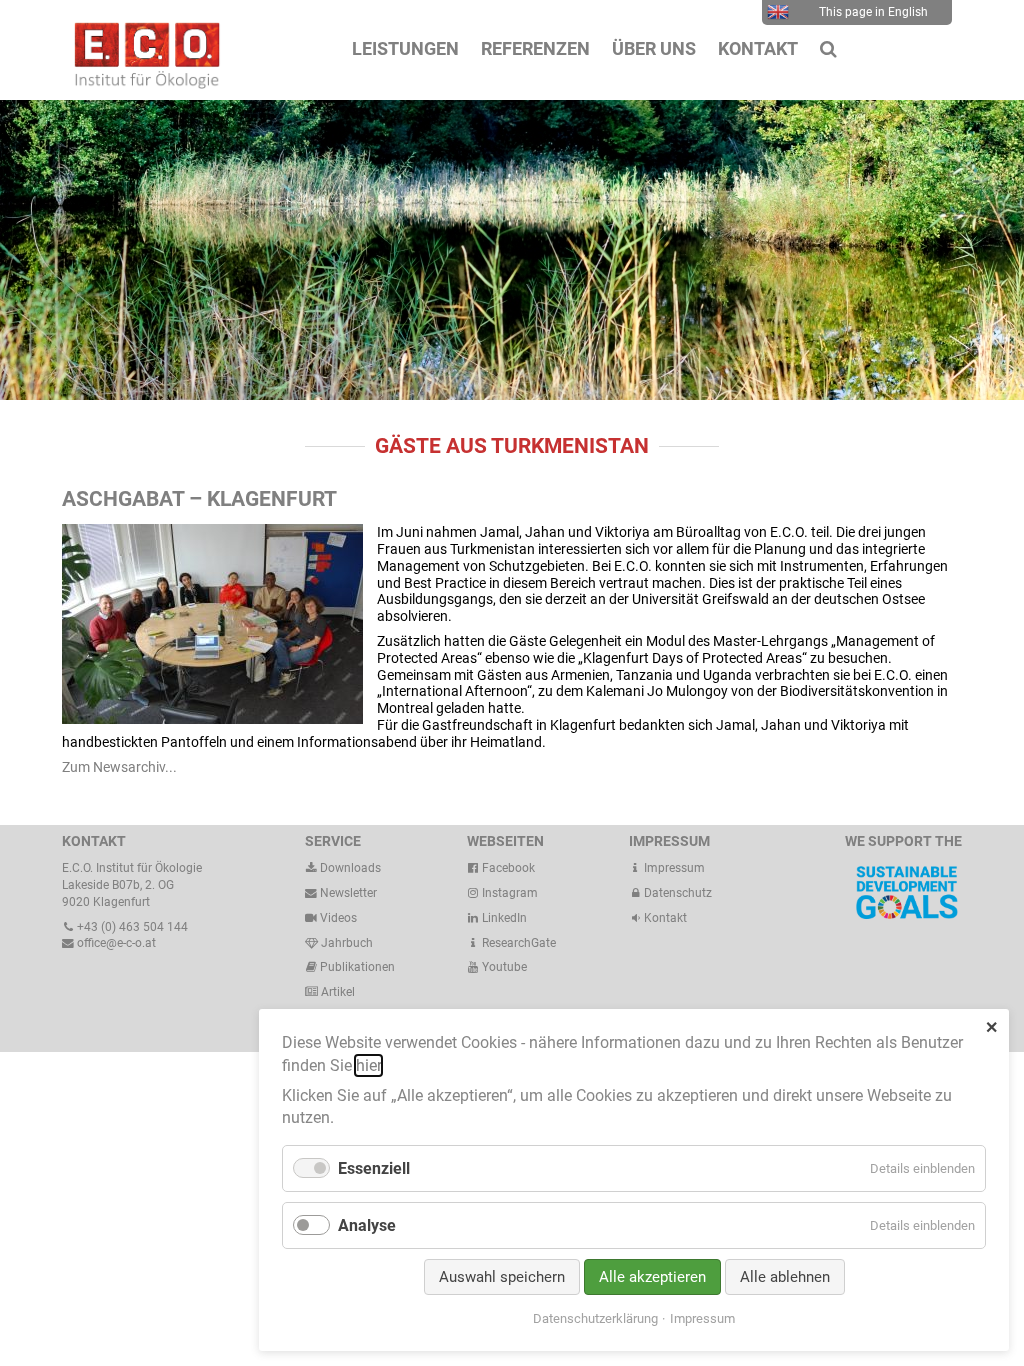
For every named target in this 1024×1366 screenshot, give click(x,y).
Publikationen (356, 967)
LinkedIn (503, 918)
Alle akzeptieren (652, 1277)
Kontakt (665, 918)
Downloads (349, 868)
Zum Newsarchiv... (119, 767)
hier (368, 1065)
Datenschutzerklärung (595, 1318)
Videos (338, 918)
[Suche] (828, 49)
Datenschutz (676, 893)
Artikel (336, 992)
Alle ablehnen (785, 1277)
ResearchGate (517, 943)
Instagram (508, 893)
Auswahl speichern (502, 1277)
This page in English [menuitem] (873, 12)
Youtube (503, 967)
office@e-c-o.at (115, 943)
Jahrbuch (345, 943)
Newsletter (347, 893)
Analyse (367, 1225)
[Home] (142, 84)
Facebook (507, 868)
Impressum (673, 868)
